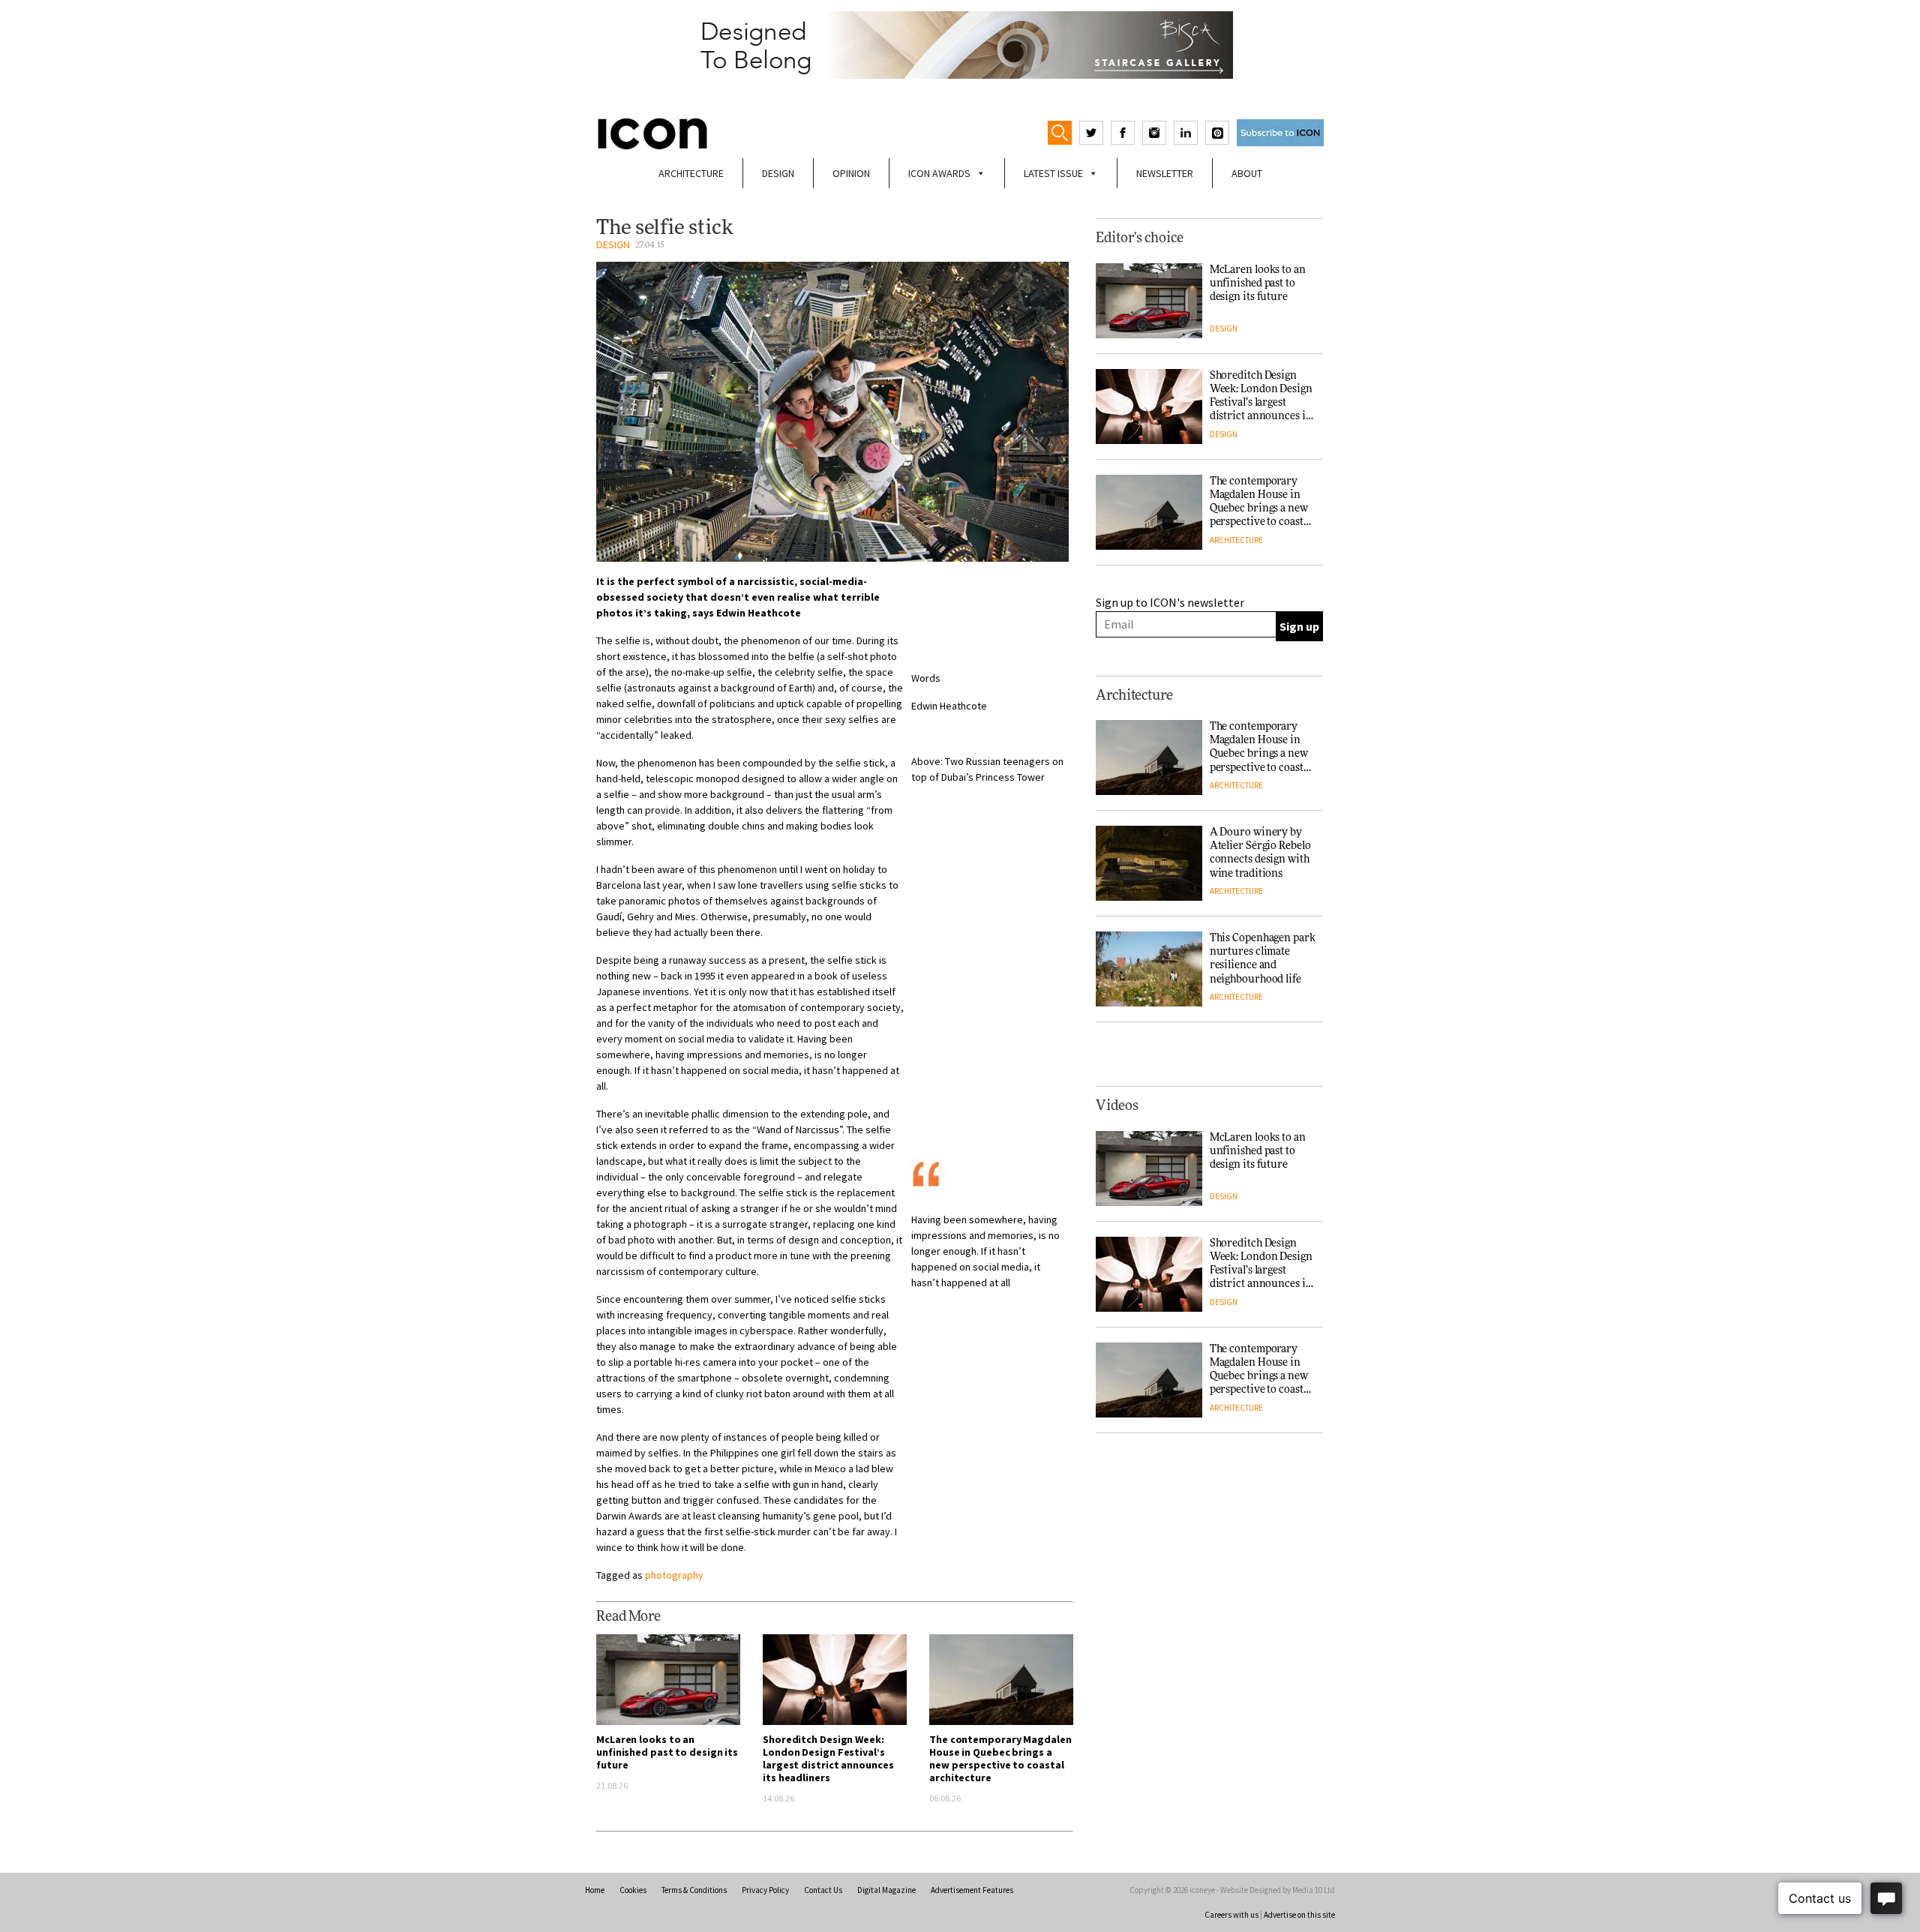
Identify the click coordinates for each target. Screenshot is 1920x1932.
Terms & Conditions (694, 1890)
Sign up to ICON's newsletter (1170, 602)
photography (674, 1575)
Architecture (691, 173)
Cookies (633, 1890)
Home (595, 1890)
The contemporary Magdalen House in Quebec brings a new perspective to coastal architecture (1000, 1758)
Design (778, 173)
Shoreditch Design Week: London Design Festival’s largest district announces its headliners (828, 1758)
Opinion (851, 173)
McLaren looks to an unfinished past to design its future (667, 1752)
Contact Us (823, 1890)
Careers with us (1231, 1915)
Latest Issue (1053, 173)
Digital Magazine (886, 1890)
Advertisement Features (972, 1890)
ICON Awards (939, 173)
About (1247, 173)
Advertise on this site (1299, 1915)
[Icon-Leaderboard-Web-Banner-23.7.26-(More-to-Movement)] (960, 45)
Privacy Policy (765, 1890)
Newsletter (1165, 173)
